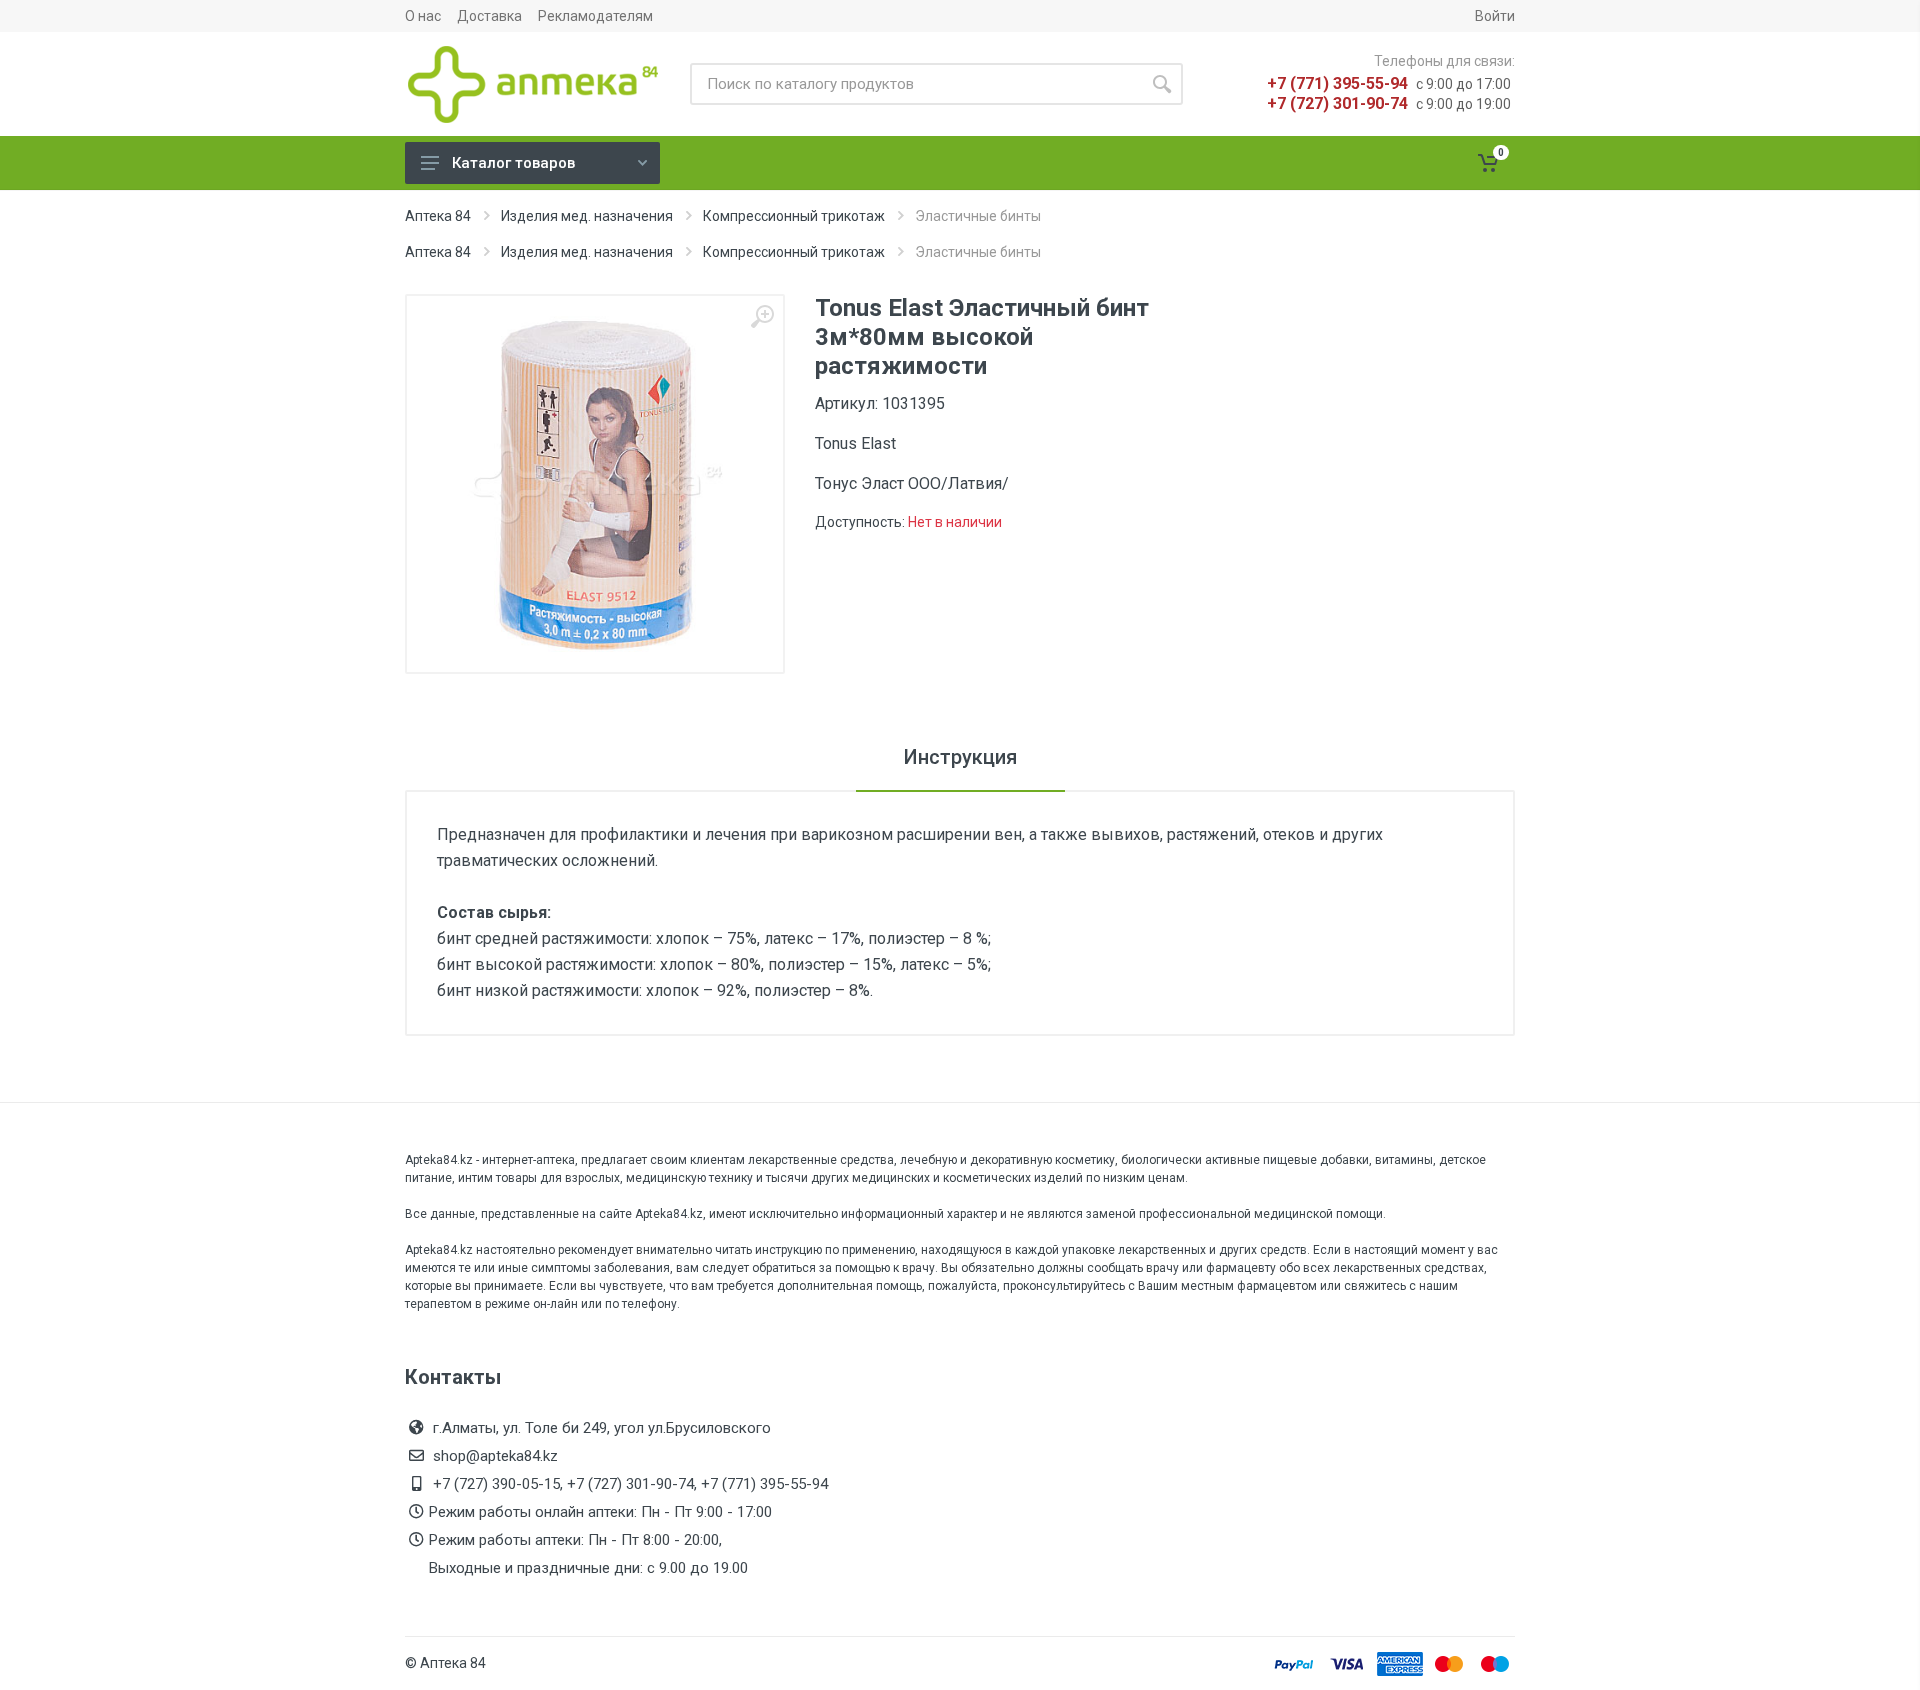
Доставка (489, 16)
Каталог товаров (513, 163)
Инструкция (960, 757)
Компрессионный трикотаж (794, 216)
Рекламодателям (595, 16)
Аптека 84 (438, 216)
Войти (1495, 16)
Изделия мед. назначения (587, 216)
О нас (423, 16)
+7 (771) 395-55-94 (1337, 83)
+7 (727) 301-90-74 (1337, 103)
